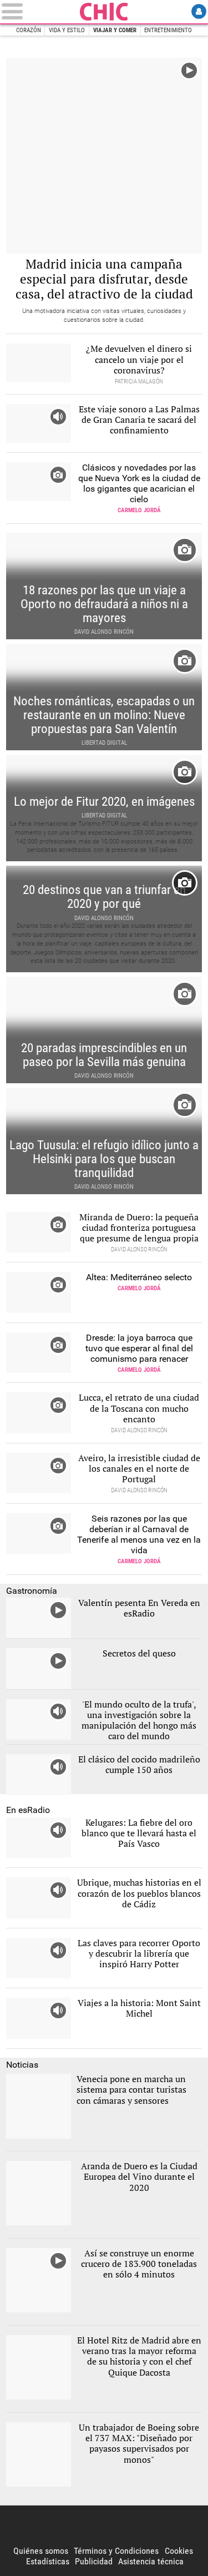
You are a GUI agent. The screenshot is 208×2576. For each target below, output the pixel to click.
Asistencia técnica (151, 2561)
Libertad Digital (104, 12)
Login (199, 11)
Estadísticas (48, 2561)
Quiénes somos (41, 2551)
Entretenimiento (168, 30)
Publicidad (94, 2561)
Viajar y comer (115, 30)
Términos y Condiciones (116, 2551)
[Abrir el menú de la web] (39, 11)
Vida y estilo (67, 30)
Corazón (29, 30)
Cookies (179, 2551)
